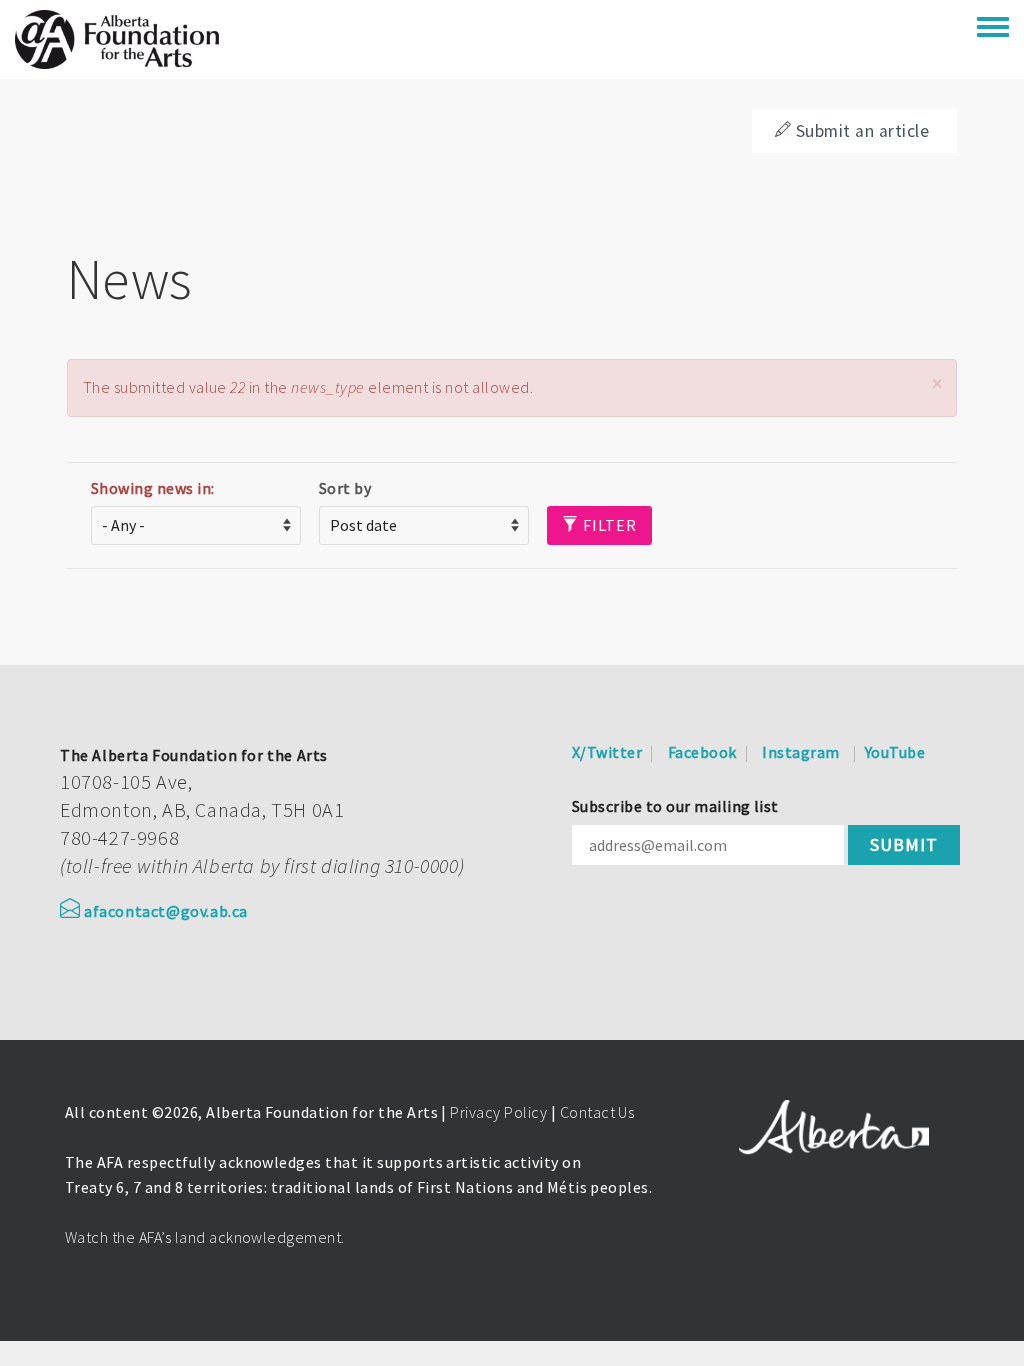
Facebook (702, 752)
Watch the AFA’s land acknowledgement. (205, 1237)
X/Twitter (607, 752)
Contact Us (597, 1112)
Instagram (800, 752)
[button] (937, 383)
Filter (608, 525)
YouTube (895, 752)
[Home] (117, 39)
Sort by (345, 488)
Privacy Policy (498, 1112)
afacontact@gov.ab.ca (166, 911)
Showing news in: (153, 488)
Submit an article (862, 131)
